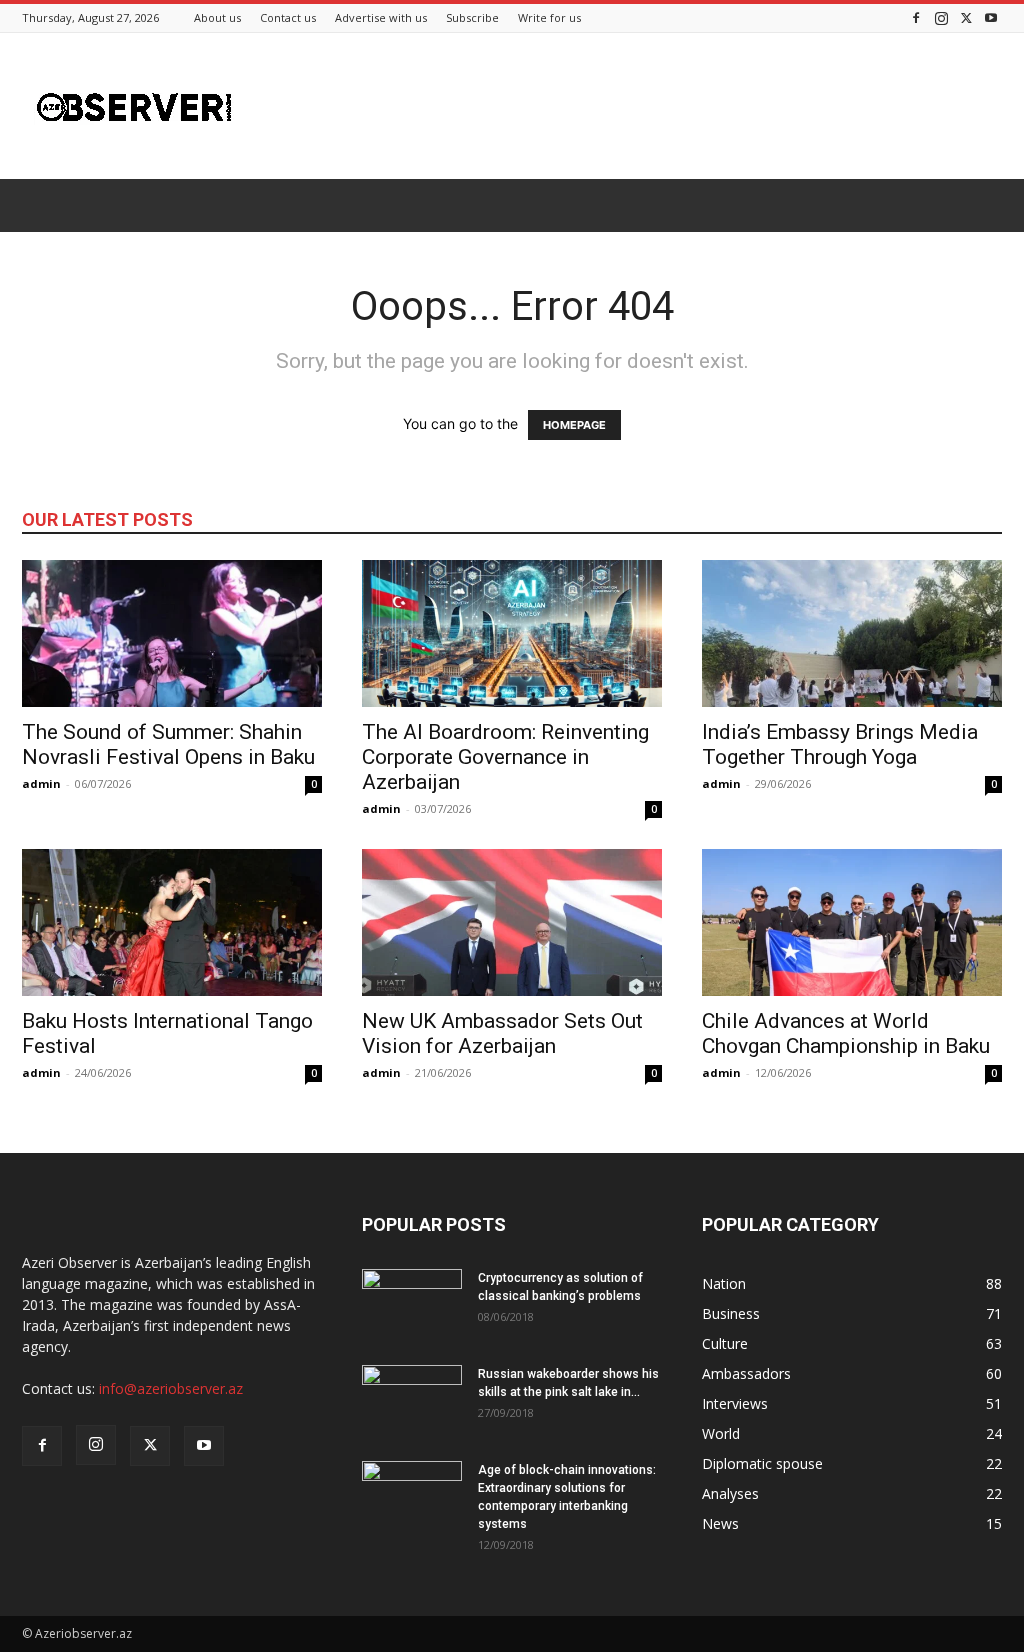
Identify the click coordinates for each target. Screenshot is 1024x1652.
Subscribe (472, 17)
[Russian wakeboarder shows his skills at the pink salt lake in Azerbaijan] (412, 1400)
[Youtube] (991, 17)
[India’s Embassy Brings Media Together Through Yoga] (852, 633)
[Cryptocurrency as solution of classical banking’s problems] (412, 1304)
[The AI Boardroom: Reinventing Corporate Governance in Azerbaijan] (512, 633)
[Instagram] (941, 17)
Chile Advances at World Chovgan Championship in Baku (846, 1033)
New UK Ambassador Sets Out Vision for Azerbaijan (502, 1033)
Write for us (549, 17)
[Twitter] (966, 17)
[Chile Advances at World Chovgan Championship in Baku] (852, 922)
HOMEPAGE (574, 425)
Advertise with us (381, 17)
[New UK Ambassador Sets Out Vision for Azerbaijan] (512, 922)
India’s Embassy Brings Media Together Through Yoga (840, 744)
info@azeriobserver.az (171, 1388)
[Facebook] (916, 17)
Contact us (288, 17)
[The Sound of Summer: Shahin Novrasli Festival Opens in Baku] (172, 633)
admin (41, 783)
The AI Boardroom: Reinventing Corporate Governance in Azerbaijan (505, 757)
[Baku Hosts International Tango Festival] (172, 922)
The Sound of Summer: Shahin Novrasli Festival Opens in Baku (168, 744)
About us (217, 17)
